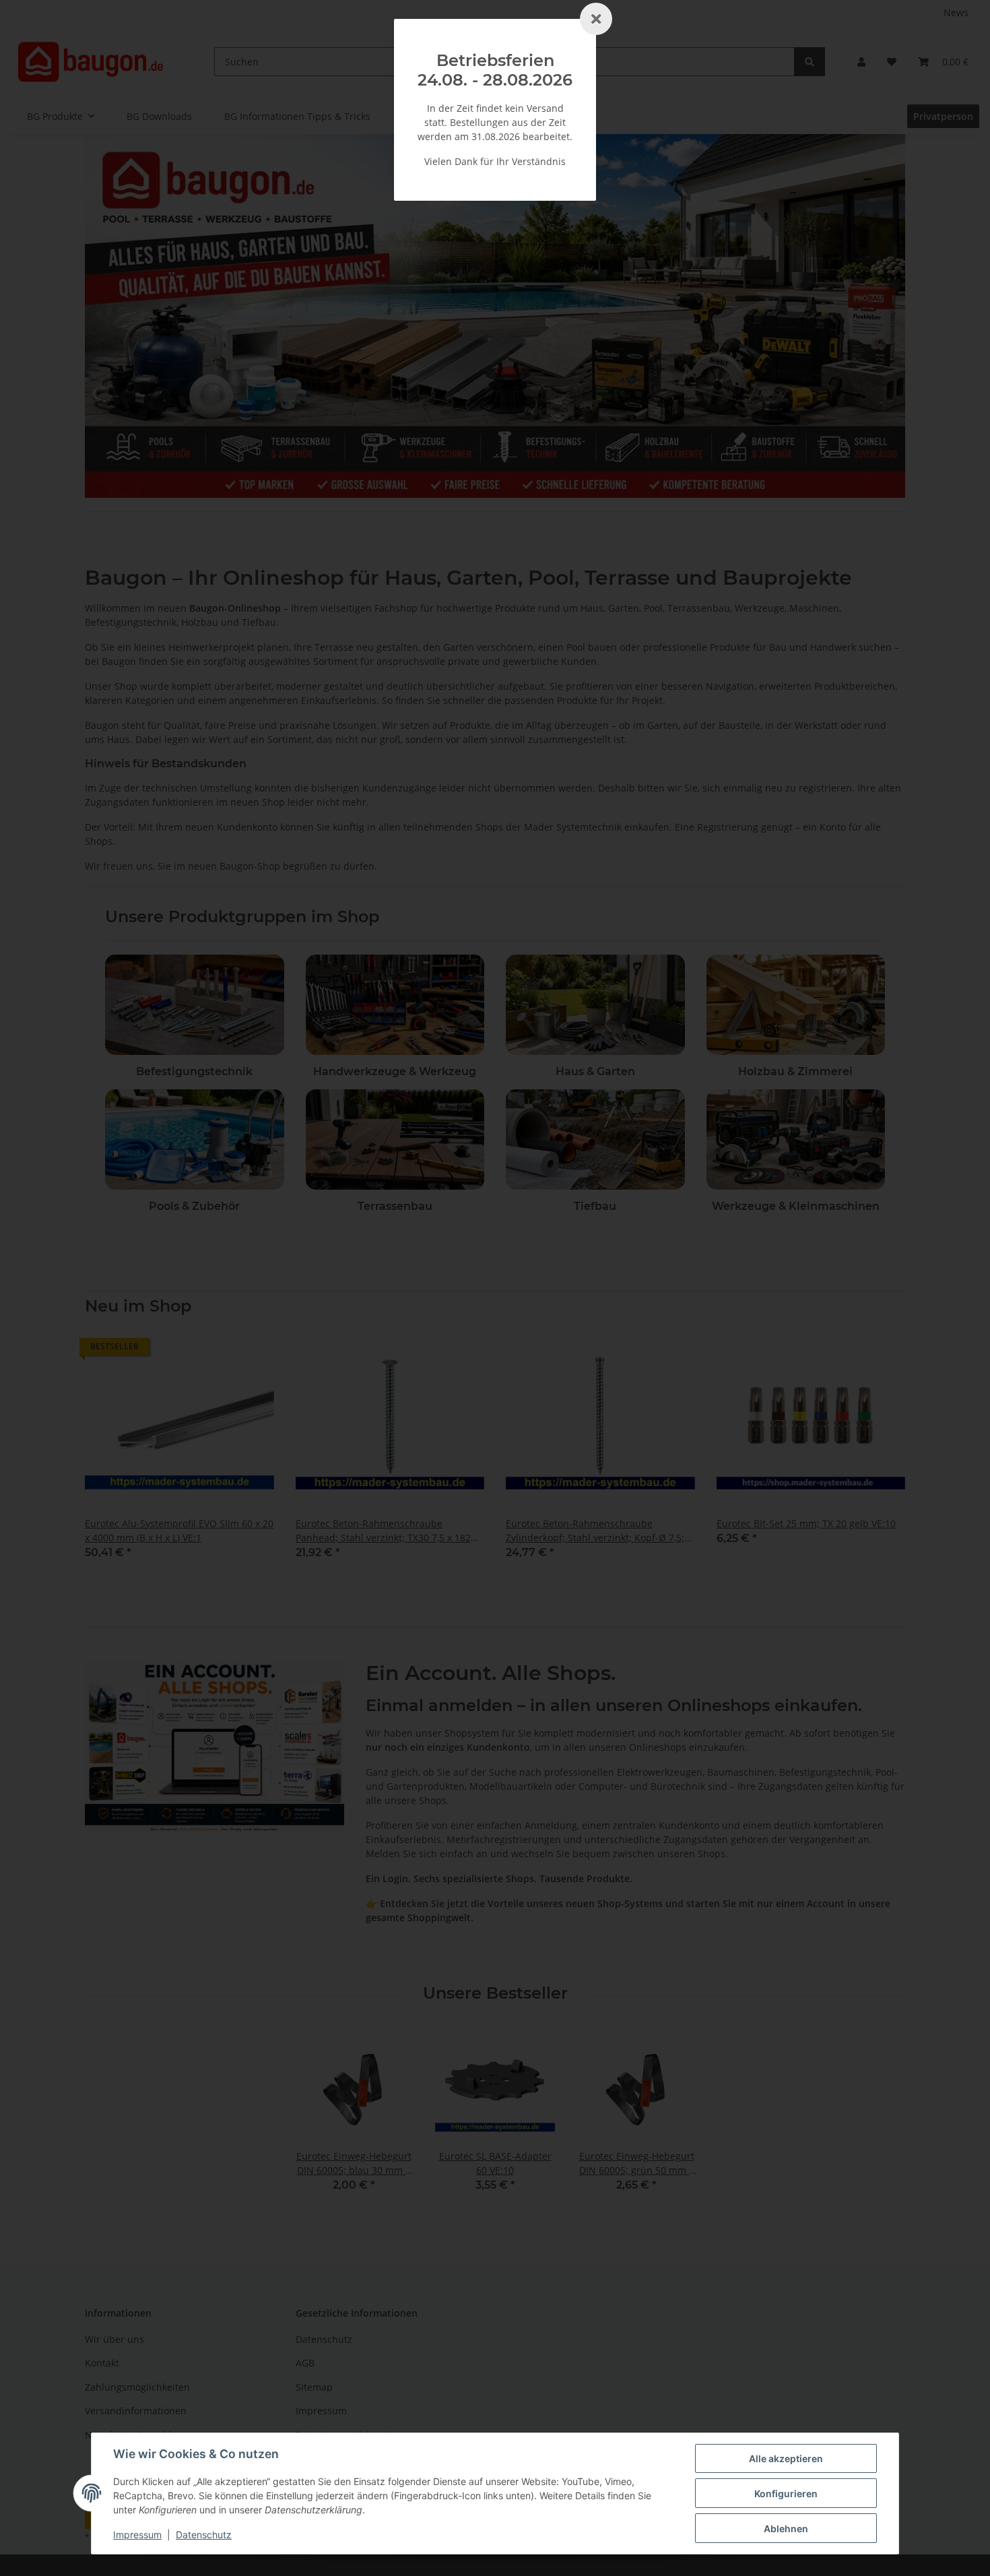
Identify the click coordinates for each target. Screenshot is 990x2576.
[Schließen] (596, 19)
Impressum (137, 2535)
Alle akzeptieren (786, 2458)
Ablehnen (786, 2529)
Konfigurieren (786, 2493)
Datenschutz (204, 2535)
